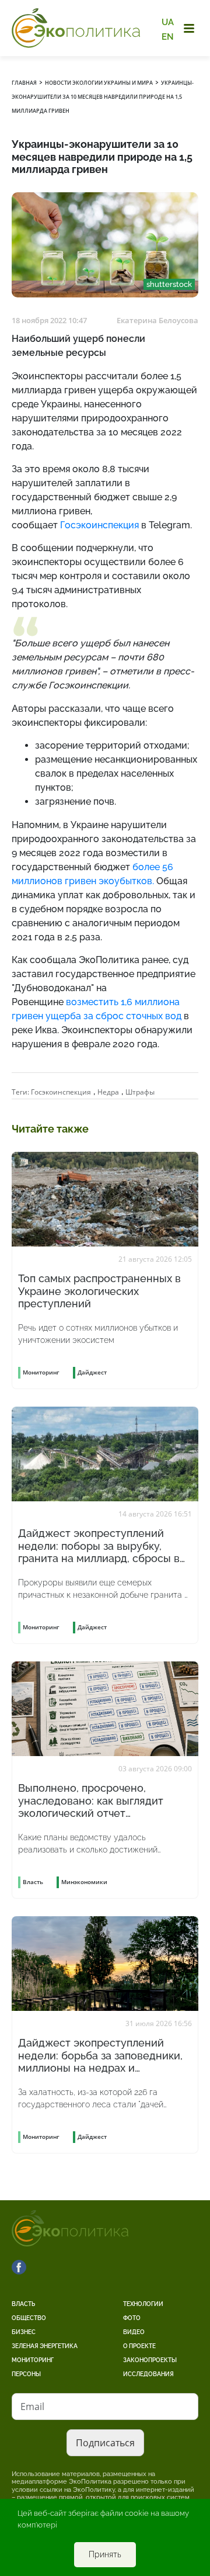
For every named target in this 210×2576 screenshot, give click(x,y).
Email (32, 2407)
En (168, 36)
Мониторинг (33, 2360)
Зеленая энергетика (45, 2346)
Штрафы (140, 1092)
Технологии (143, 2304)
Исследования (148, 2374)
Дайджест (92, 1372)
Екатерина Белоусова (157, 320)
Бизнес (24, 2332)
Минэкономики (84, 1882)
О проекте (139, 2346)
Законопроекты (150, 2360)
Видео (134, 2332)
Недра (108, 1092)
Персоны (26, 2374)
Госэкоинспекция (61, 1092)
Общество (29, 2318)
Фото (132, 2318)
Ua (168, 22)
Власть (23, 2304)
